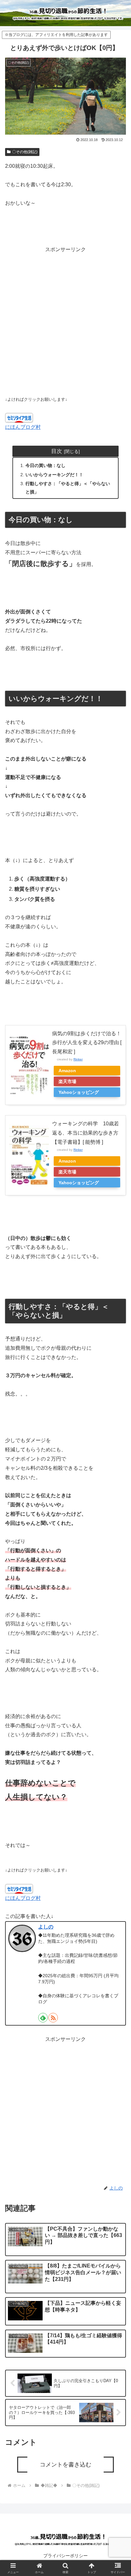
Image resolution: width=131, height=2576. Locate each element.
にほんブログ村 (23, 427)
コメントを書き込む (65, 2465)
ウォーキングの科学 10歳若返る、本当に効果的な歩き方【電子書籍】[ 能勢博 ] (86, 1133)
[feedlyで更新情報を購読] (43, 2018)
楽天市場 (67, 1081)
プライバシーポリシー (65, 2556)
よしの (46, 1927)
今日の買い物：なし (45, 465)
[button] (118, 1482)
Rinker (78, 1059)
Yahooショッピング (79, 1092)
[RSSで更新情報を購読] (53, 2018)
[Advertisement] (65, 320)
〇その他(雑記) (25, 152)
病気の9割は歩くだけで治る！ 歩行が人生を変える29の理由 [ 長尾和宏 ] (87, 1043)
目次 (57, 451)
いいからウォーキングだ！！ (54, 475)
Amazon (67, 1071)
